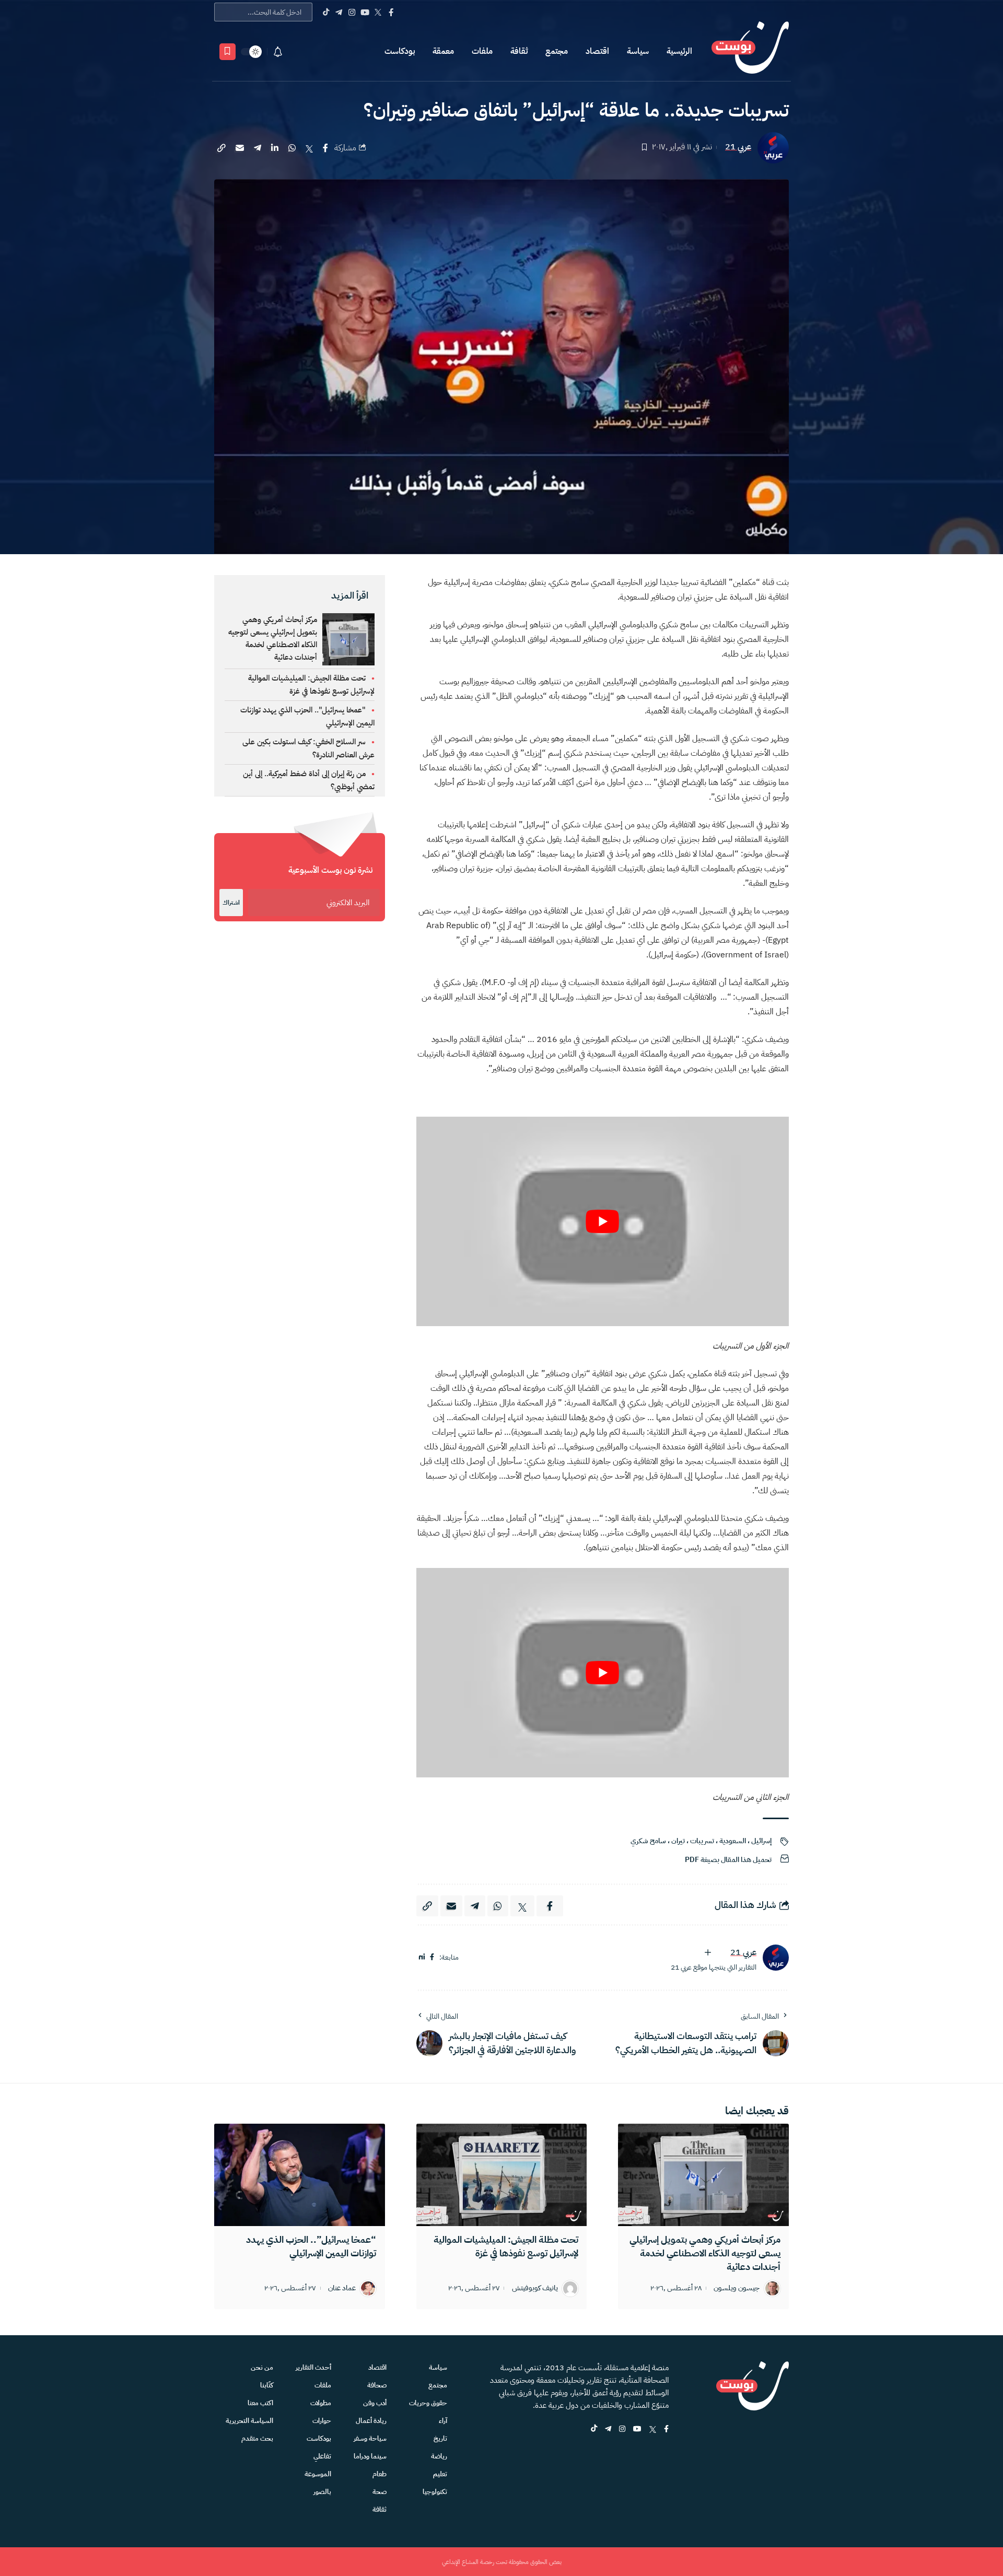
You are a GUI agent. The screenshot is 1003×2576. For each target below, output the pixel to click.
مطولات (321, 2403)
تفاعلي (322, 2456)
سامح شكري (648, 1841)
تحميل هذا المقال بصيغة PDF (728, 1860)
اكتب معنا (260, 2403)
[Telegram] (339, 12)
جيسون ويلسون (737, 2288)
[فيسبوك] (432, 1957)
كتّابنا (267, 2385)
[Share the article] (325, 148)
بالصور (322, 2492)
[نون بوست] (750, 51)
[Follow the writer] (708, 1952)
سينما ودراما (370, 2456)
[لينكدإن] (422, 1957)
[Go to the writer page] (776, 1958)
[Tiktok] (326, 12)
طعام (380, 2474)
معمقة (443, 51)
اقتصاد (597, 51)
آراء (443, 2421)
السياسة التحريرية (249, 2421)
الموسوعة (318, 2474)
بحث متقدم (257, 2438)
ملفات (482, 51)
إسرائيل (761, 1841)
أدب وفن (375, 2403)
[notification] (278, 52)
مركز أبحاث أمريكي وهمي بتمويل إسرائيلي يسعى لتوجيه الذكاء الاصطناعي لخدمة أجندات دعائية (273, 638)
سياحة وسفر (370, 2438)
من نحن (262, 2367)
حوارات (322, 2421)
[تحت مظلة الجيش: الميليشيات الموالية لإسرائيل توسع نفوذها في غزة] (502, 2175)
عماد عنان (342, 2288)
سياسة (638, 51)
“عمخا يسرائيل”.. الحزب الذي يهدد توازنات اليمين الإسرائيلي (311, 2246)
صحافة (377, 2385)
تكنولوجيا (435, 2492)
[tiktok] (594, 2429)
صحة (380, 2492)
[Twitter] (378, 12)
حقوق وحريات (428, 2403)
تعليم (440, 2474)
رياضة (439, 2456)
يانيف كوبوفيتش (535, 2288)
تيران (678, 1841)
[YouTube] (365, 12)
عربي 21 (738, 147)
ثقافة (519, 51)
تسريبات (702, 1841)
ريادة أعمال (371, 2421)
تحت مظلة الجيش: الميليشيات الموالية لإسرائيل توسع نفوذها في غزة (506, 2246)
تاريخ (440, 2438)
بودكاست (400, 51)
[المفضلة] (228, 52)
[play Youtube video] (603, 1221)
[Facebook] (391, 12)
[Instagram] (352, 12)
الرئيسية (679, 51)
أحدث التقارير (313, 2367)
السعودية (733, 1841)
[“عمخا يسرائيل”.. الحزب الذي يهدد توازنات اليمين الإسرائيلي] (300, 2175)
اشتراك (231, 903)
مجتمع (557, 51)
